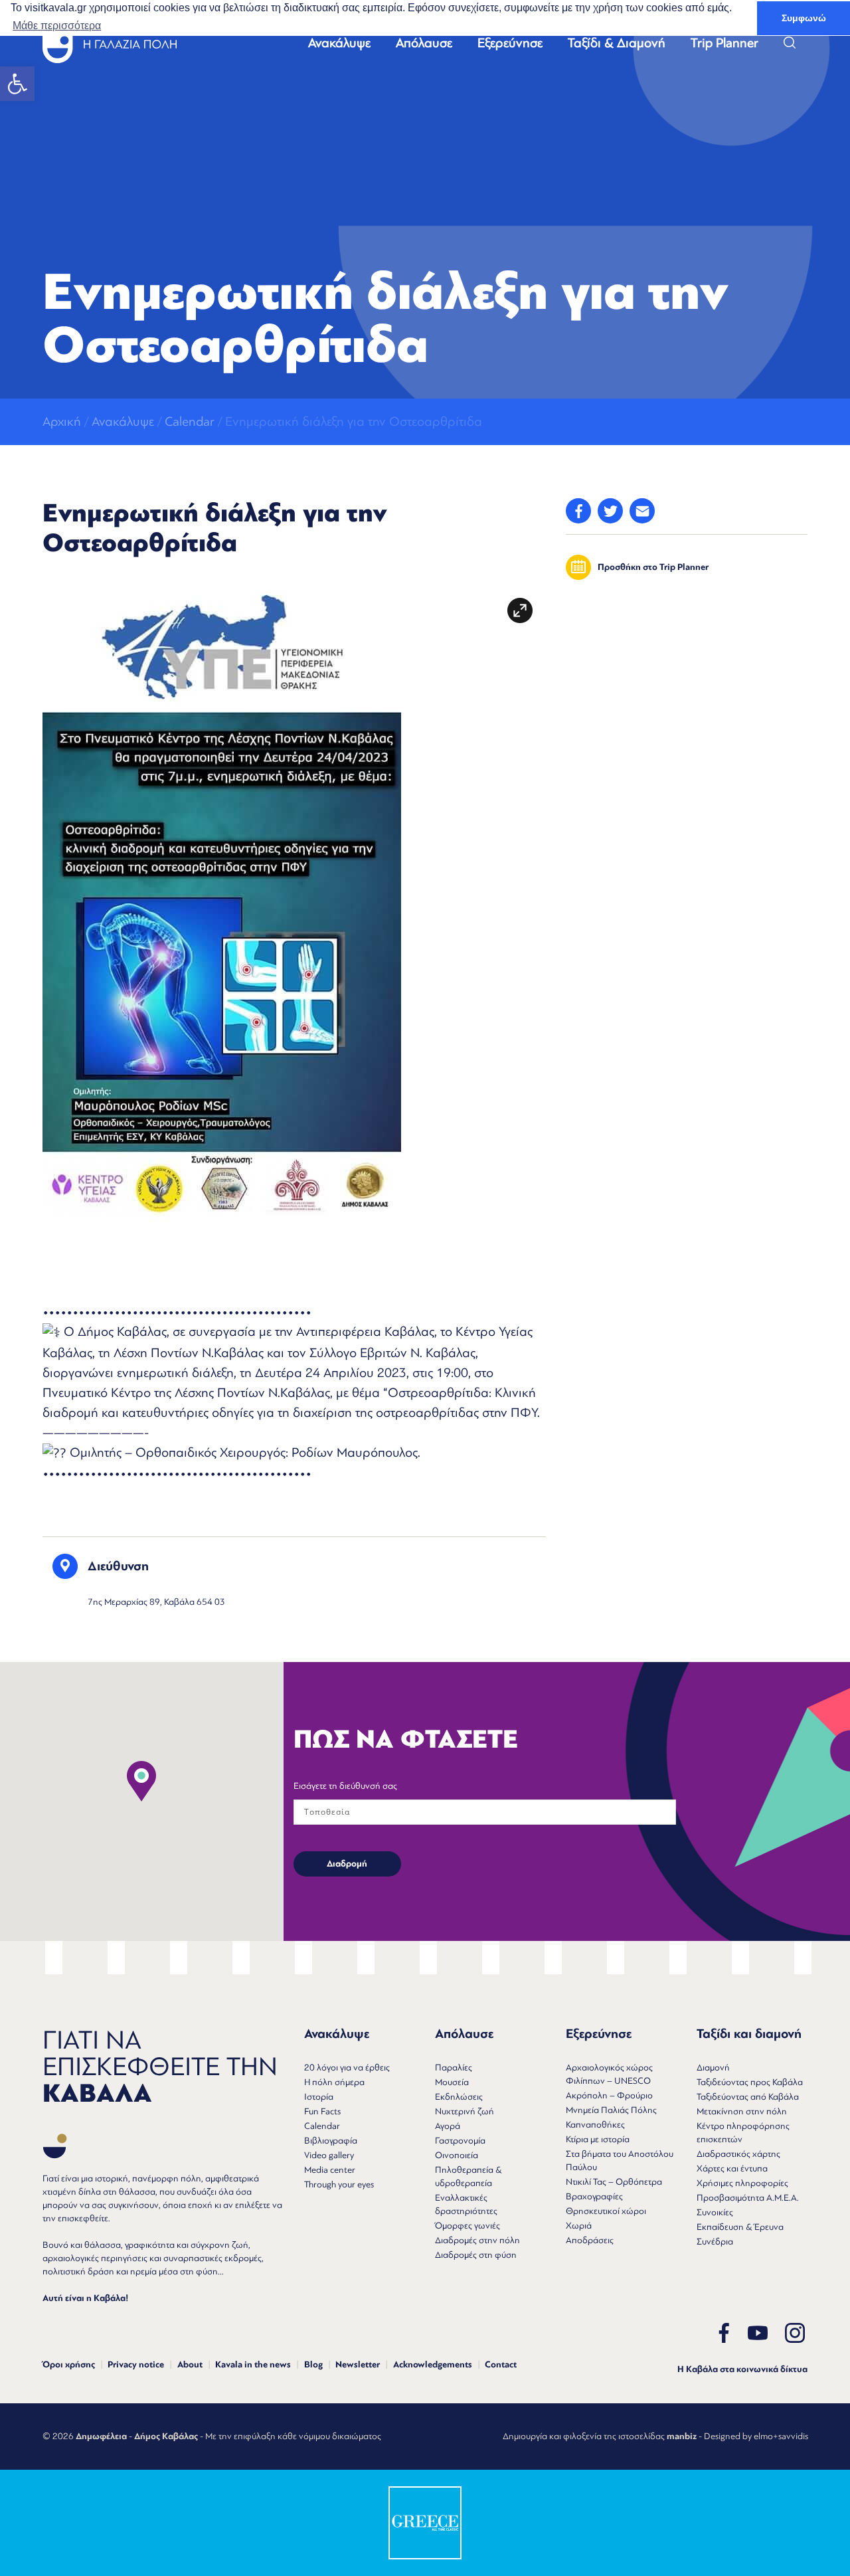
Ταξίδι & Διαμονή (617, 43)
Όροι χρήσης (69, 2365)
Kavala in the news (253, 2365)
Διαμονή (713, 2068)
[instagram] (795, 2333)
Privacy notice (136, 2365)
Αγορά (448, 2126)
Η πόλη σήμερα (334, 2082)
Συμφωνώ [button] (804, 18)
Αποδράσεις (590, 2240)
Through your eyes (339, 2184)
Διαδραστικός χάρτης (738, 2154)
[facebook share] (578, 511)
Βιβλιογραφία (331, 2141)
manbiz (682, 2437)
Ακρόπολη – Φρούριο (609, 2095)
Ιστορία (319, 2097)
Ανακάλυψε (339, 43)
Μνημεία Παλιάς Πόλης (611, 2110)
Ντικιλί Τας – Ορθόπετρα (614, 2182)
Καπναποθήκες (595, 2125)
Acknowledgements (433, 2365)
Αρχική (62, 421)
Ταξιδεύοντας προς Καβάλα (750, 2082)
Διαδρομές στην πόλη (477, 2240)
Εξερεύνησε (510, 43)
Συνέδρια (715, 2242)
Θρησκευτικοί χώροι (606, 2211)
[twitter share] (610, 511)
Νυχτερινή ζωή (465, 2111)
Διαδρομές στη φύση (476, 2255)
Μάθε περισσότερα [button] (57, 26)
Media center (330, 2170)
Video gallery (329, 2155)
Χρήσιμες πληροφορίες (742, 2183)
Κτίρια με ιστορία (598, 2139)
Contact (501, 2365)
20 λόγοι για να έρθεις (347, 2068)
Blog (313, 2365)
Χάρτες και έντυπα (732, 2168)
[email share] (642, 511)
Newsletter (358, 2365)
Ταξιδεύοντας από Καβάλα (748, 2097)
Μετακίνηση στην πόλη (742, 2111)
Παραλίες (454, 2068)
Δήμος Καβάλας (166, 2437)
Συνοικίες (715, 2212)
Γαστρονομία (460, 2141)
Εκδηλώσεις (459, 2097)
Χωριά (579, 2226)
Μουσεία (452, 2082)
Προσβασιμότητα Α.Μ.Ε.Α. (748, 2198)
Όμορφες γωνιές (467, 2226)
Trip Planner (724, 43)
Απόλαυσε (424, 43)
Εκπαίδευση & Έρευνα (740, 2227)
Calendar (190, 421)
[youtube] (758, 2333)
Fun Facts (322, 2111)
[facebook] (724, 2333)
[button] (17, 84)
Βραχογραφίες (594, 2196)
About (190, 2365)
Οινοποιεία (457, 2155)
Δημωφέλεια (101, 2437)
